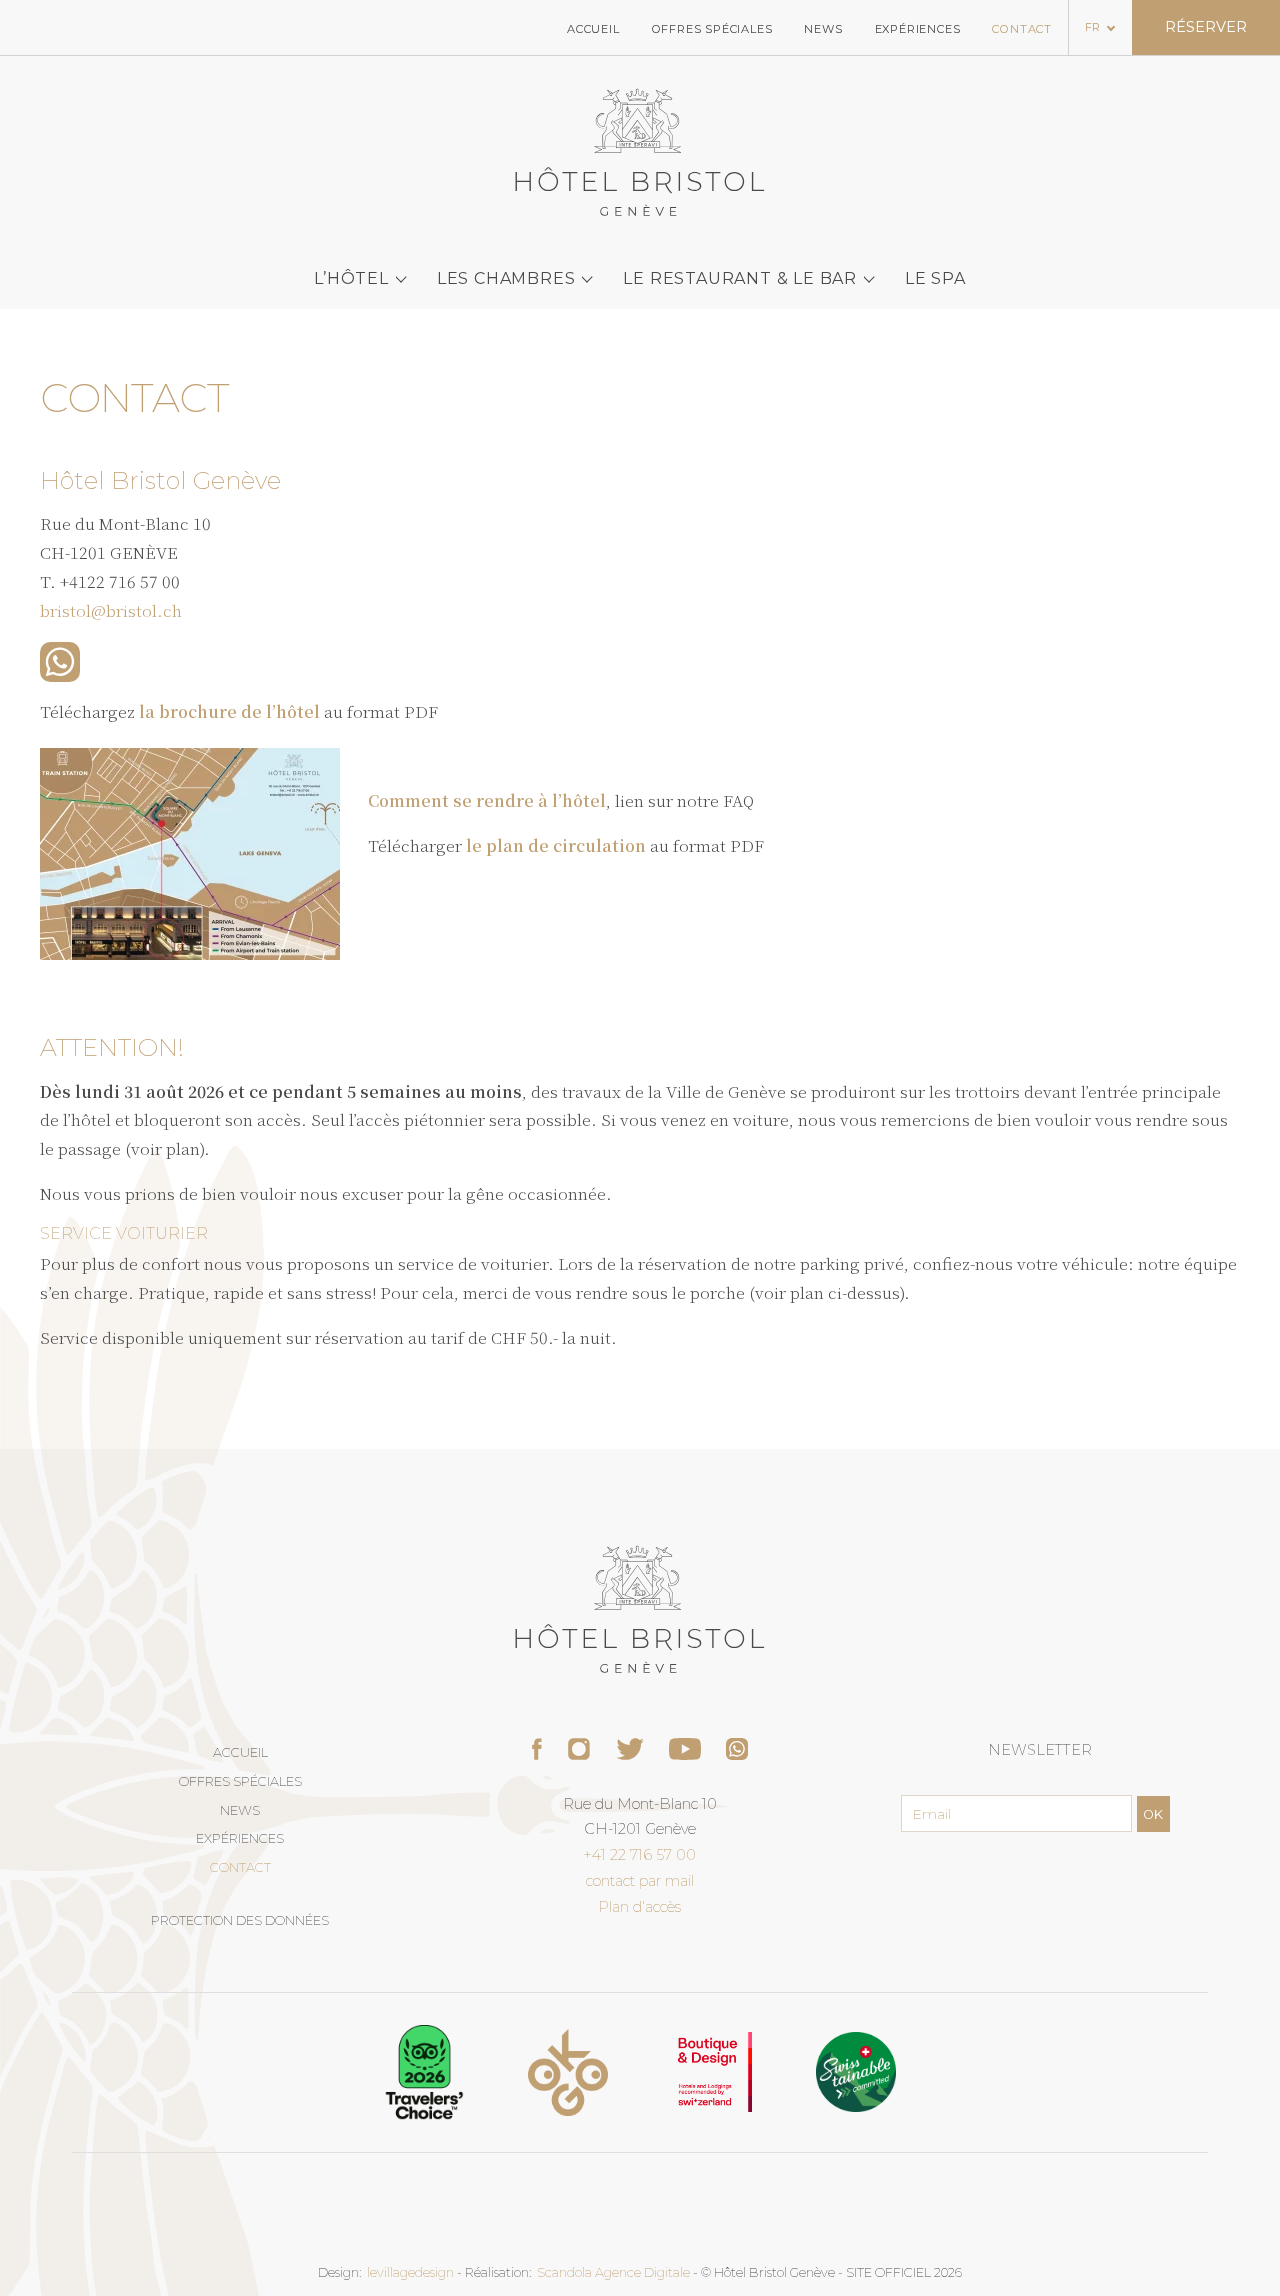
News (823, 29)
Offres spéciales (712, 29)
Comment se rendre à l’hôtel (487, 800)
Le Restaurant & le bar (740, 278)
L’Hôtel (351, 278)
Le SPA (935, 278)
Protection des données (240, 1920)
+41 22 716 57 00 (639, 1855)
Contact (1022, 29)
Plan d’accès (639, 1907)
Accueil (593, 29)
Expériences (918, 29)
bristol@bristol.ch (111, 610)
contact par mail (640, 1881)
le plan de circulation (556, 845)
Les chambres (506, 278)
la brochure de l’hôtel (229, 711)
